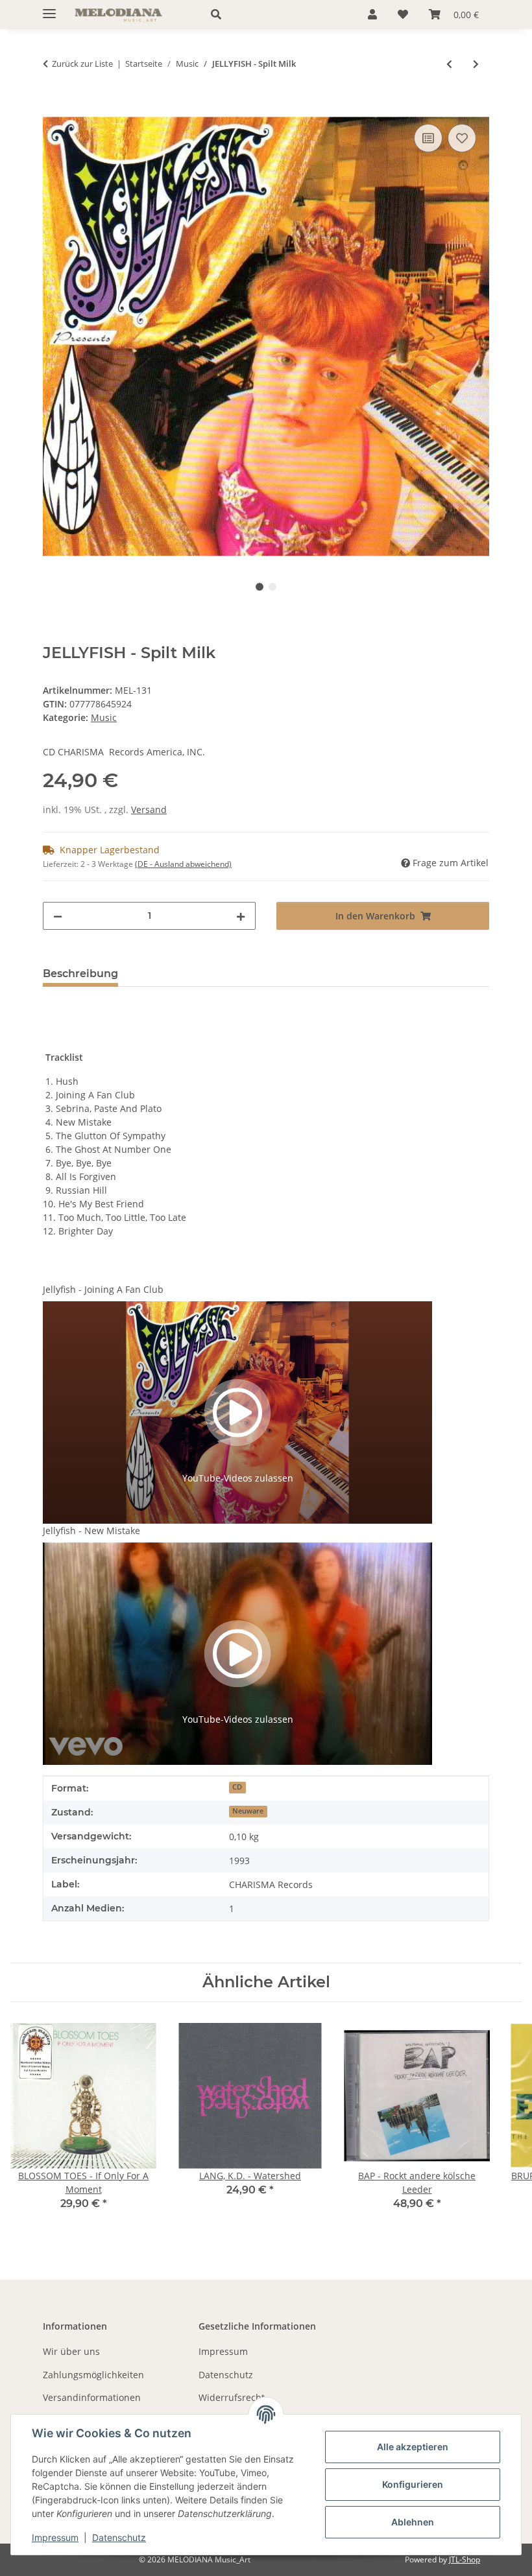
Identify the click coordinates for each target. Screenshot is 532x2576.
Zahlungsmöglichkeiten (93, 2375)
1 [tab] (260, 587)
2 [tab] (272, 587)
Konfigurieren (413, 2484)
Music (104, 717)
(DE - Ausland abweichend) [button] (183, 864)
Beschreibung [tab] (80, 974)
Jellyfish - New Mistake (91, 1530)
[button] (274, 14)
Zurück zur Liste (82, 64)
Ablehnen (413, 2522)
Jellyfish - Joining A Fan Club (103, 1289)
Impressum (55, 2537)
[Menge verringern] (58, 916)
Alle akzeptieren (413, 2447)
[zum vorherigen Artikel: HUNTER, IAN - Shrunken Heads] (449, 64)
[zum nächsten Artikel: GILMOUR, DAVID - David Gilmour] (476, 64)
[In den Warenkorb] (53, 106)
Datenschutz (119, 2537)
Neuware (248, 1811)
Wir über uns (71, 2351)
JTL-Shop (465, 2559)
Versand (149, 809)
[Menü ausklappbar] (49, 8)
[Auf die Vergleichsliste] (428, 138)
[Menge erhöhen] (241, 916)
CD (237, 1787)
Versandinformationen (92, 2397)
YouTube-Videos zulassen (238, 1478)
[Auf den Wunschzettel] (462, 138)
